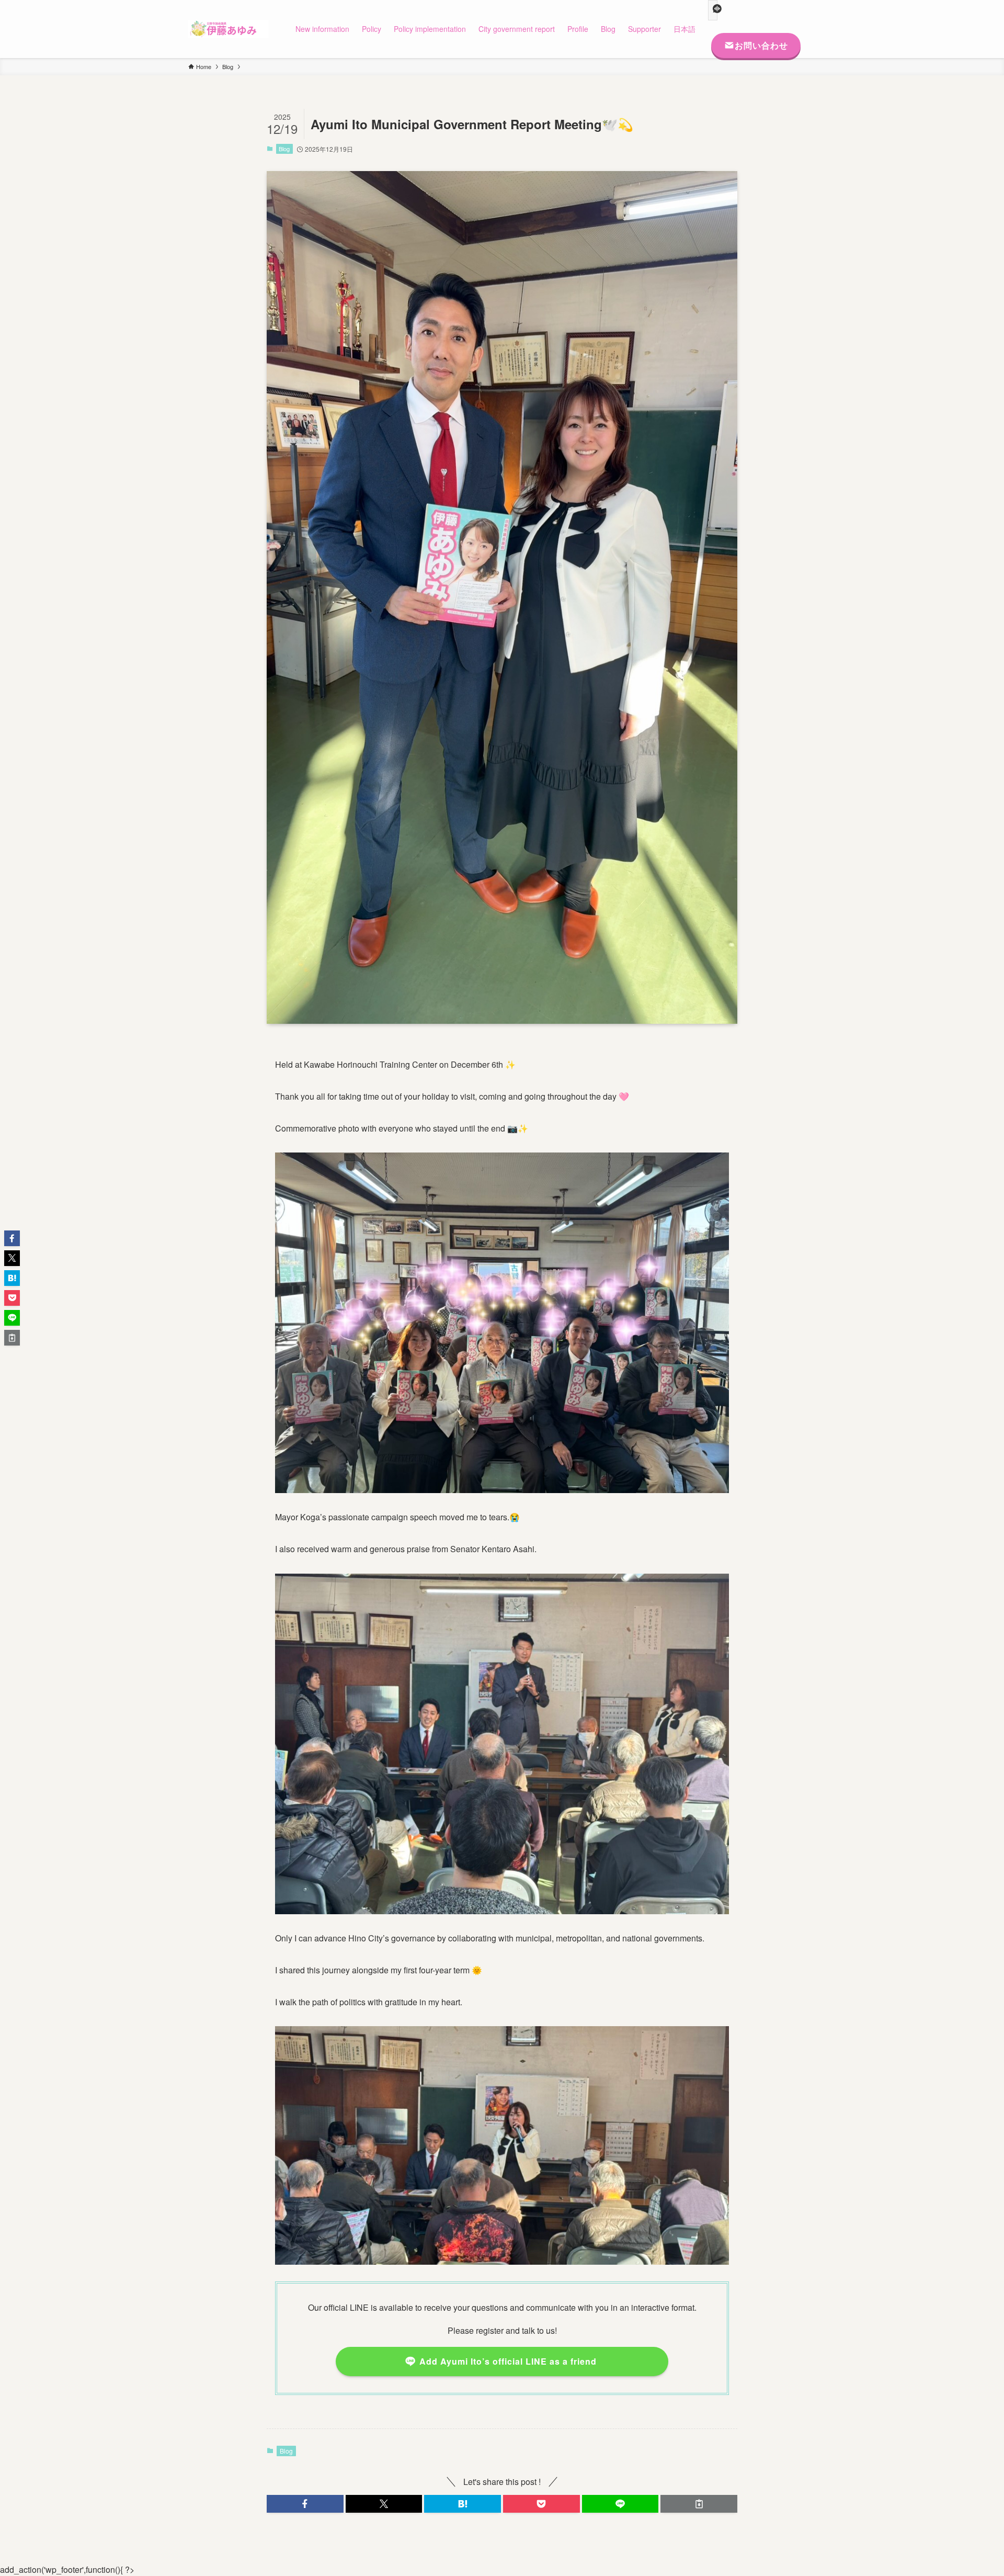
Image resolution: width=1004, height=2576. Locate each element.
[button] (305, 2504)
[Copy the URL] (699, 2504)
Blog (284, 149)
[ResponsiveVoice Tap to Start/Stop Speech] (713, 10)
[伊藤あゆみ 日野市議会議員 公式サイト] (228, 29)
